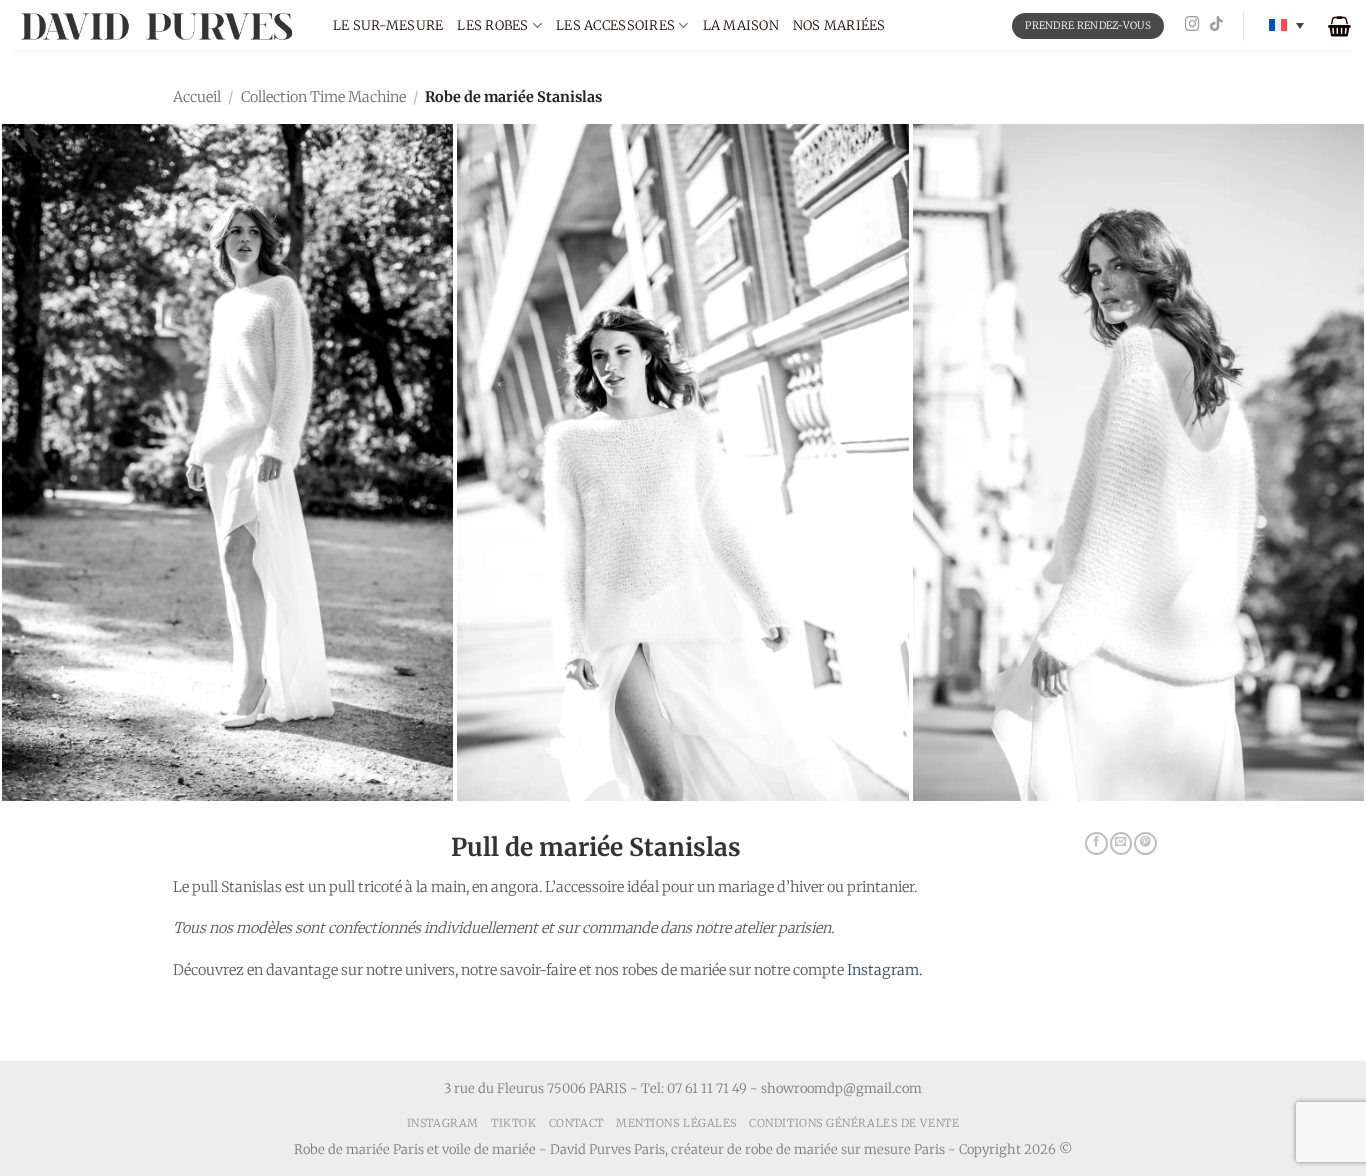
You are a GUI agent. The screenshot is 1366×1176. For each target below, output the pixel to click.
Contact (576, 1123)
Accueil (197, 97)
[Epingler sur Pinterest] (1145, 844)
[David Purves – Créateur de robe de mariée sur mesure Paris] (159, 25)
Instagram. (884, 970)
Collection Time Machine (323, 97)
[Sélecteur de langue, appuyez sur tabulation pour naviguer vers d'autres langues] (1286, 25)
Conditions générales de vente (854, 1123)
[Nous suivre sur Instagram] (1192, 25)
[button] (1339, 26)
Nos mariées (839, 25)
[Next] (1313, 409)
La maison (741, 25)
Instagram (443, 1123)
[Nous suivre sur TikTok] (1216, 25)
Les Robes (492, 25)
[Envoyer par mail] (1121, 844)
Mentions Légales (676, 1123)
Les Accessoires (615, 25)
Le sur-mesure (388, 25)
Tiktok (513, 1123)
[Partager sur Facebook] (1096, 844)
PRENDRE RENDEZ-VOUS (1088, 25)
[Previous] (53, 409)
